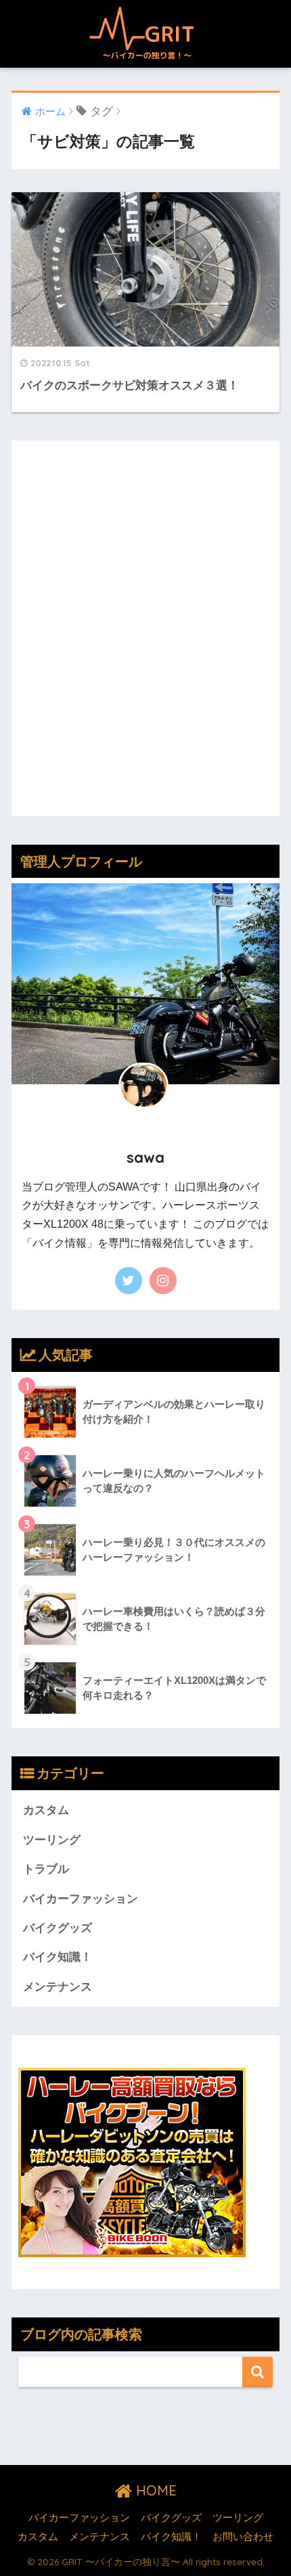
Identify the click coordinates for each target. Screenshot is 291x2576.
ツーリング (52, 1840)
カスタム (46, 1810)
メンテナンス (58, 1987)
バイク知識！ (58, 1957)
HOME (154, 2490)
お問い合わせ (243, 2537)
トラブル (46, 1869)
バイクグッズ (58, 1928)
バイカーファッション (81, 1899)
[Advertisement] (145, 638)
